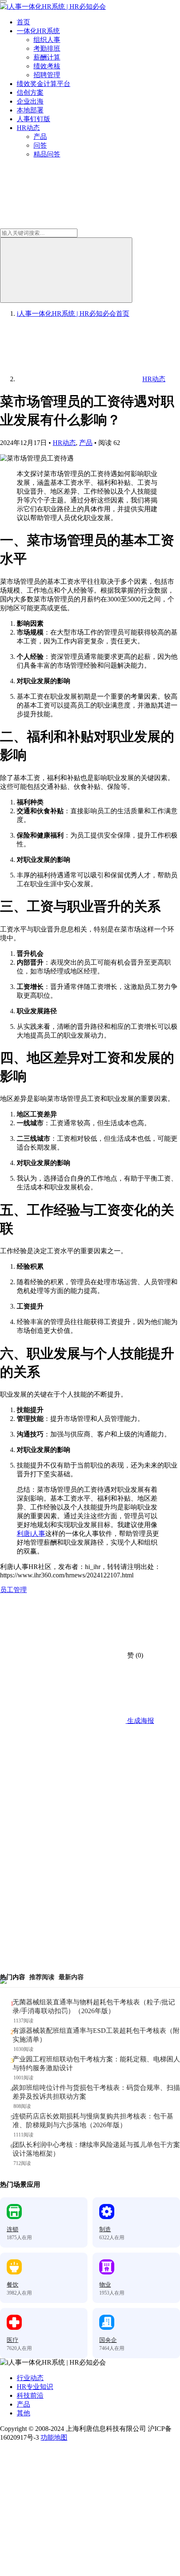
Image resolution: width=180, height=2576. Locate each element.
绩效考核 (47, 66)
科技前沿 (30, 2395)
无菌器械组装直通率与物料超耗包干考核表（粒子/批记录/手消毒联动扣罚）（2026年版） (94, 2006)
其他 (23, 2413)
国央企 (108, 2340)
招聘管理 (47, 75)
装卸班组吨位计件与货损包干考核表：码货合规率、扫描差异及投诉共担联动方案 (96, 2092)
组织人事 (47, 40)
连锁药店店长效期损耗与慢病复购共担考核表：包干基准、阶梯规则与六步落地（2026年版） (93, 2121)
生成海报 (140, 1721)
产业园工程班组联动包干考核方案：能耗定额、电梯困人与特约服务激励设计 (96, 2063)
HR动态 (28, 128)
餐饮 (13, 2285)
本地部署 (30, 110)
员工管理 (13, 1590)
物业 (105, 2285)
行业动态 (30, 2378)
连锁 (13, 2229)
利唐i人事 (31, 1534)
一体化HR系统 (38, 31)
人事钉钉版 (33, 119)
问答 (40, 145)
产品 (40, 137)
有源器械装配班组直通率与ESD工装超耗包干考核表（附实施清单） (96, 2035)
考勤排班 (47, 48)
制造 (105, 2229)
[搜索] (66, 270)
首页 (23, 22)
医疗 (13, 2340)
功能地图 (54, 2437)
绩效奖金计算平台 (44, 84)
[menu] (3, 1)
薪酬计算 (47, 57)
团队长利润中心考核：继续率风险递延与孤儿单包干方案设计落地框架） (96, 2149)
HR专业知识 (35, 2387)
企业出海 (30, 101)
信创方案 (30, 92)
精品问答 (47, 154)
